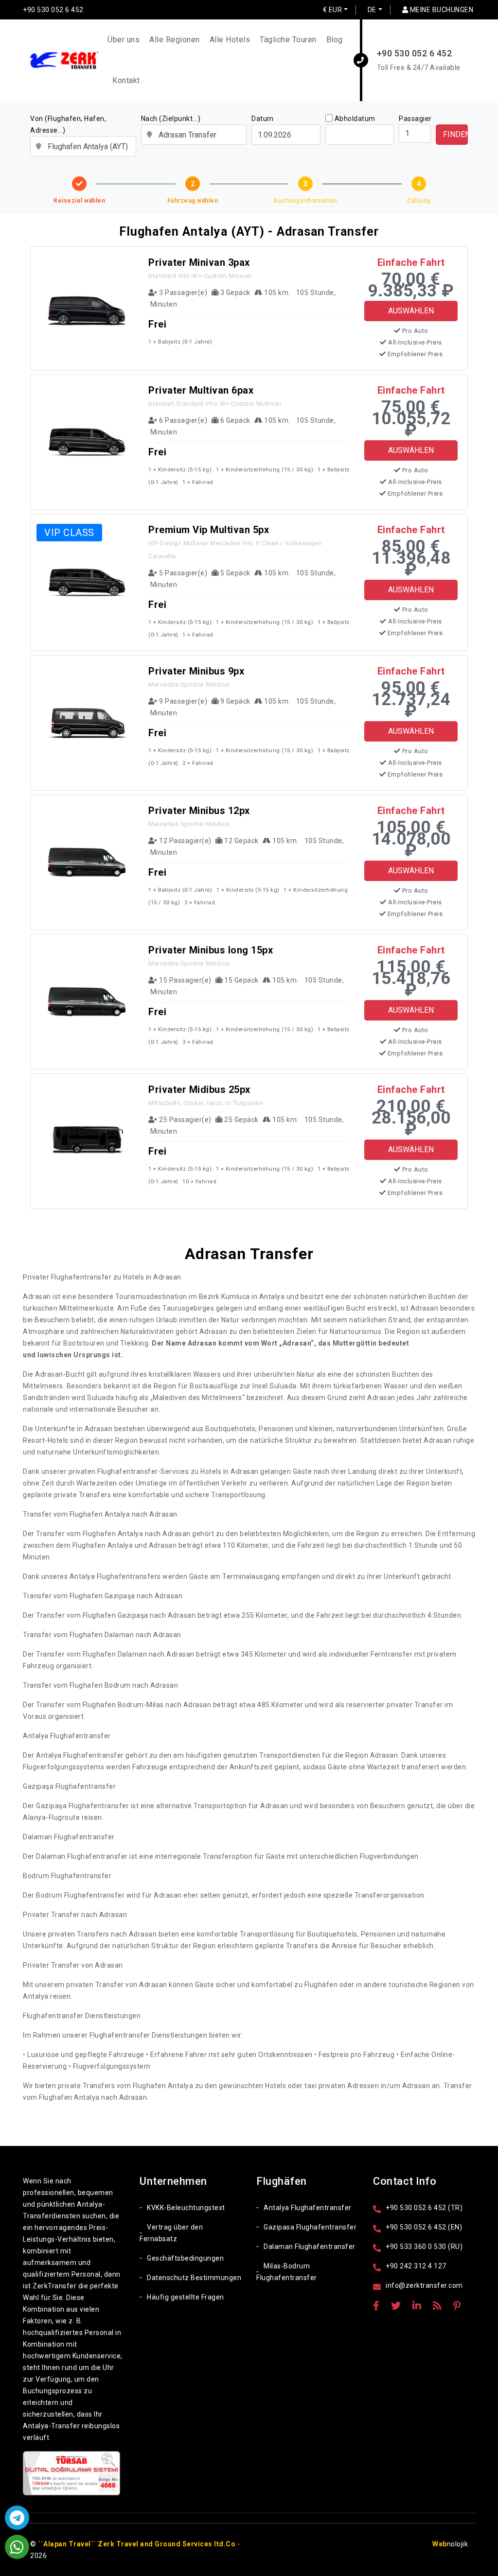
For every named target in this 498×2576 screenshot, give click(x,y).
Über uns (124, 40)
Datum (263, 119)
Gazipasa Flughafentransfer (310, 2227)
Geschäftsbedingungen (185, 2258)
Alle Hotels (230, 40)
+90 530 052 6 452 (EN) (424, 2227)
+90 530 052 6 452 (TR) (424, 2208)
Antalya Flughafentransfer (308, 2208)
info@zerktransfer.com (424, 2285)
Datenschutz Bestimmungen (194, 2278)
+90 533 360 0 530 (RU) (424, 2247)
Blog (335, 40)
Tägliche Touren (288, 40)
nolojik (450, 2544)
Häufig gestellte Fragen (186, 2297)
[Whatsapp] (17, 2547)
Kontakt (126, 80)
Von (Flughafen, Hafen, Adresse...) (68, 124)
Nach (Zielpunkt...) (171, 119)
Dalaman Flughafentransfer (310, 2247)
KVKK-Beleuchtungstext (186, 2208)
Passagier (415, 119)
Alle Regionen (175, 40)
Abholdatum (355, 119)
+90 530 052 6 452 (53, 10)
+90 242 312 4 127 (416, 2266)
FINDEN (455, 134)
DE (372, 10)
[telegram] (17, 2518)
